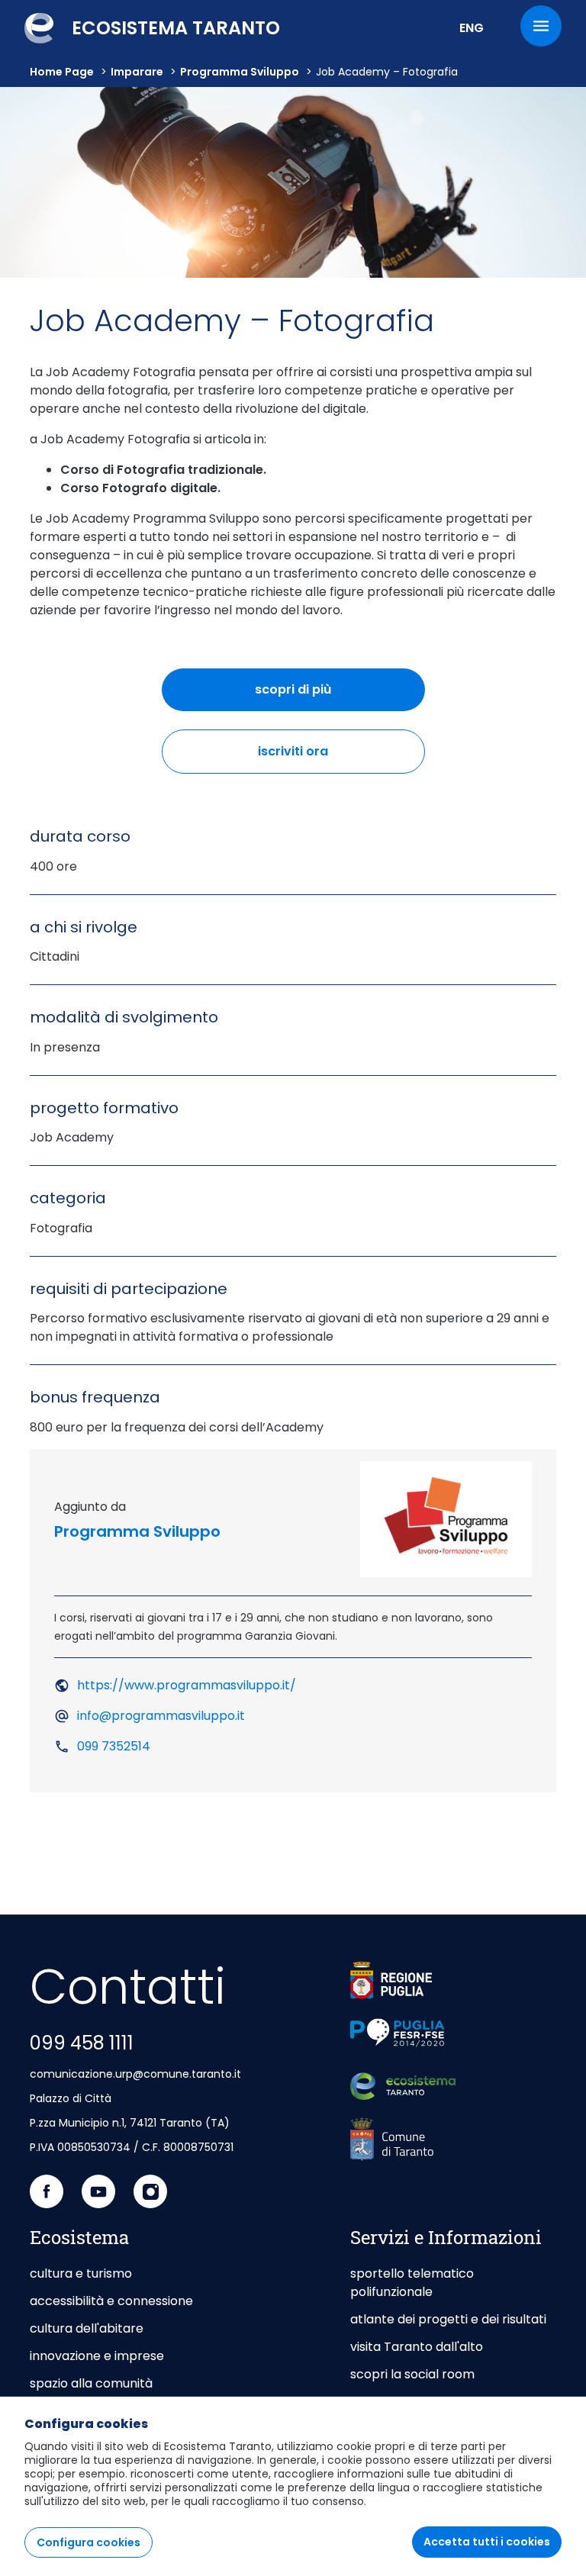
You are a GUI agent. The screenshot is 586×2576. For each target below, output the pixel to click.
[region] (293, 2486)
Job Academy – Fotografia (387, 72)
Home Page (62, 72)
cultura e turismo (81, 2273)
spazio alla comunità (91, 2383)
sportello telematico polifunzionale (412, 2283)
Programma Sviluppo (240, 72)
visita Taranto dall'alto (417, 2347)
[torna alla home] (403, 2087)
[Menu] (541, 26)
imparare (137, 72)
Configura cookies (89, 2542)
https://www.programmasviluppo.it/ (187, 1685)
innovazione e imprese (97, 2356)
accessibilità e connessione (111, 2301)
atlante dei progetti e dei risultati (448, 2319)
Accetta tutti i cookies (487, 2542)
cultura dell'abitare (87, 2328)
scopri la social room (412, 2374)
